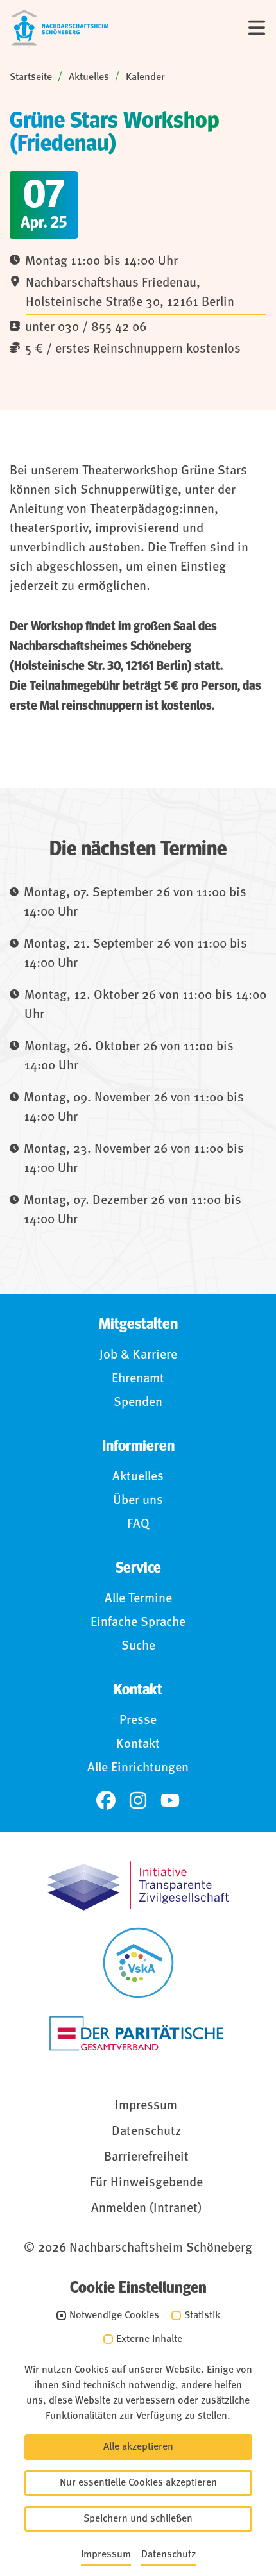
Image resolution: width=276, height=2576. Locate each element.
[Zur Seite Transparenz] (138, 1886)
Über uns (138, 1501)
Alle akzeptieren (138, 2447)
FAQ (138, 1525)
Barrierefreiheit (146, 2157)
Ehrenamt (138, 1379)
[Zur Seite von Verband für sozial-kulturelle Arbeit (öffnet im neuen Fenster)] (138, 1963)
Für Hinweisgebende (146, 2183)
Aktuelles (89, 78)
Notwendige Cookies (114, 2316)
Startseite (31, 78)
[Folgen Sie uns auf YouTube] (170, 1800)
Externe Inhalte (149, 2339)
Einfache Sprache (138, 1623)
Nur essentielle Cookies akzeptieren (138, 2483)
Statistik (202, 2316)
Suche (138, 1646)
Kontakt (138, 1744)
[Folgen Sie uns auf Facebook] (106, 1800)
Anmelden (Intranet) (146, 2209)
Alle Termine (138, 1599)
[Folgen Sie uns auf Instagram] (138, 1800)
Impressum (146, 2106)
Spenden (138, 1403)
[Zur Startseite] (60, 28)
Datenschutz (146, 2132)
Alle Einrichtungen (138, 1768)
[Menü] (257, 28)
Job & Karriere (138, 1355)
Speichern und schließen (138, 2519)
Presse (138, 1721)
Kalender (145, 78)
